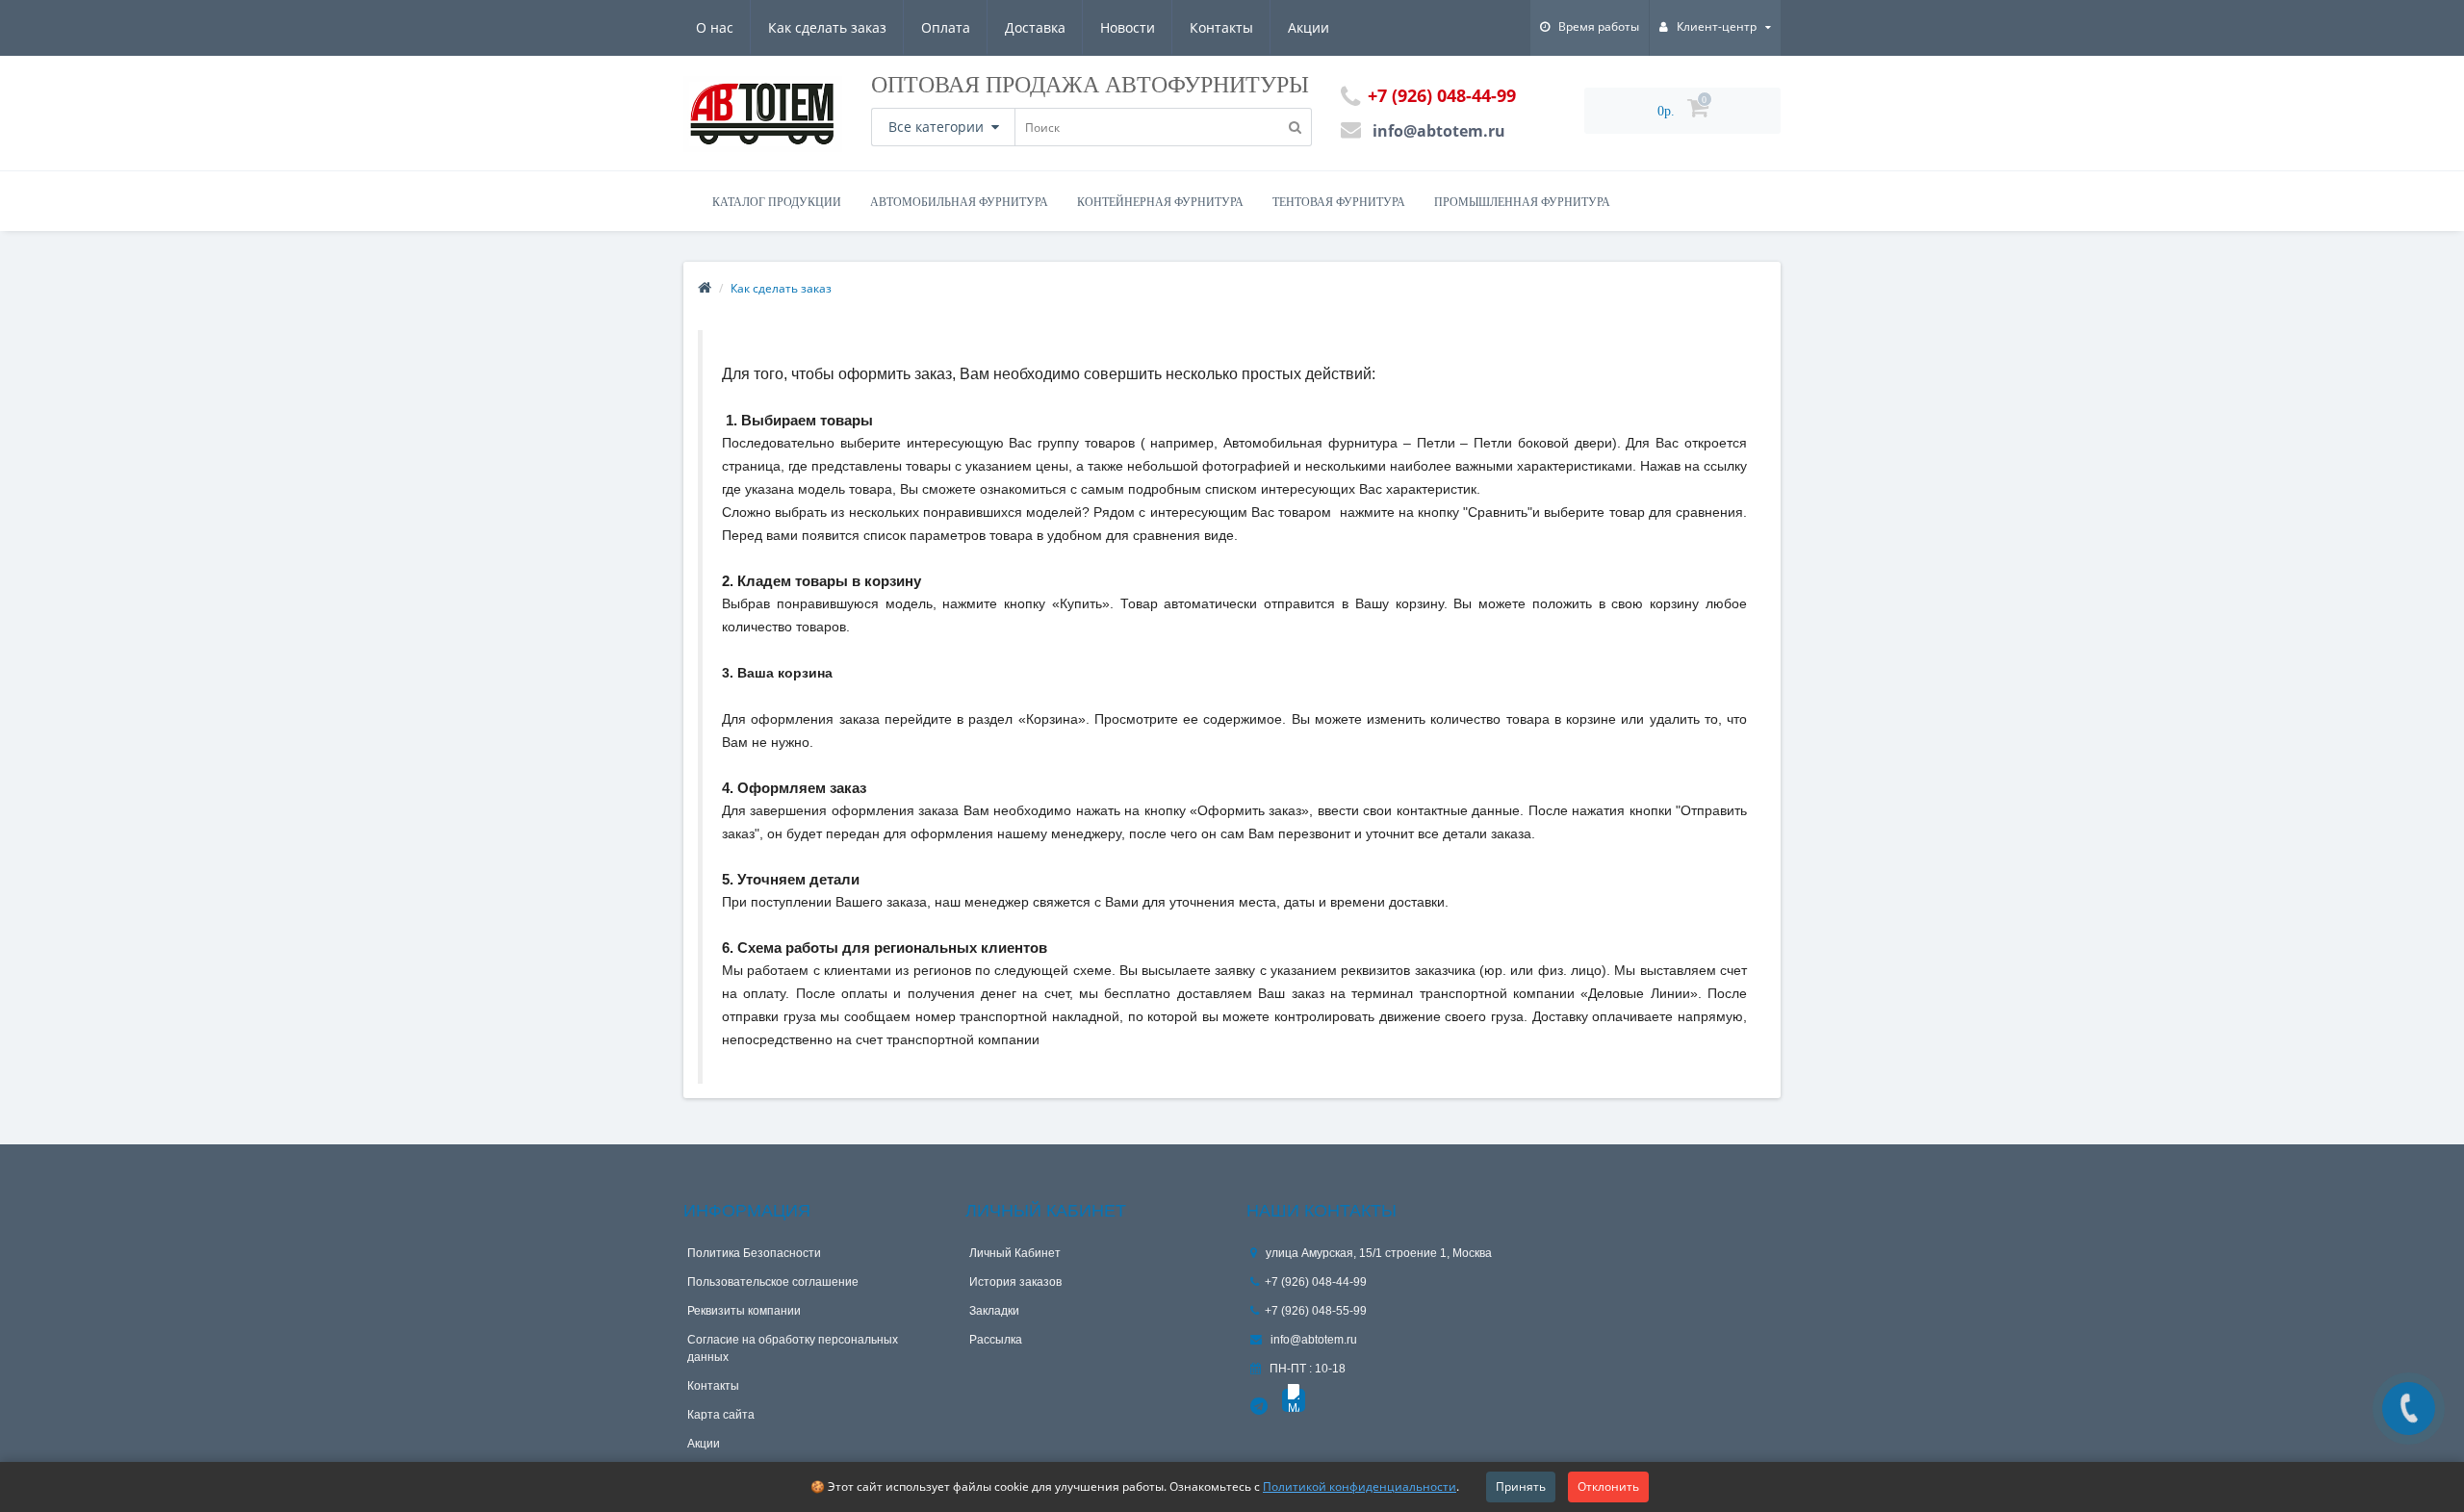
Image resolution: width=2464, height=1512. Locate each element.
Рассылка (996, 1340)
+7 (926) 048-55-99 (1316, 1311)
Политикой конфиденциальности (1360, 1486)
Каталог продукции (777, 202)
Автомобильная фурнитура (959, 202)
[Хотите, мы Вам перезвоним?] (2409, 1409)
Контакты (1221, 27)
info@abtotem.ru (1312, 1340)
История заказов (1015, 1282)
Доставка (1035, 27)
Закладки (994, 1311)
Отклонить (1608, 1486)
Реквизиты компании (744, 1311)
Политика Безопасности (754, 1253)
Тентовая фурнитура (1339, 202)
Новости (1128, 27)
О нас (715, 27)
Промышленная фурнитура (1522, 202)
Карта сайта (721, 1415)
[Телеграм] (1260, 1407)
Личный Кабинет (1015, 1253)
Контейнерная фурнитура (1160, 202)
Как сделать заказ (827, 27)
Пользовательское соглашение (773, 1282)
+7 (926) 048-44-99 (1316, 1282)
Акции (1309, 27)
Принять (1521, 1486)
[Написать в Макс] (1294, 1400)
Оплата (946, 27)
